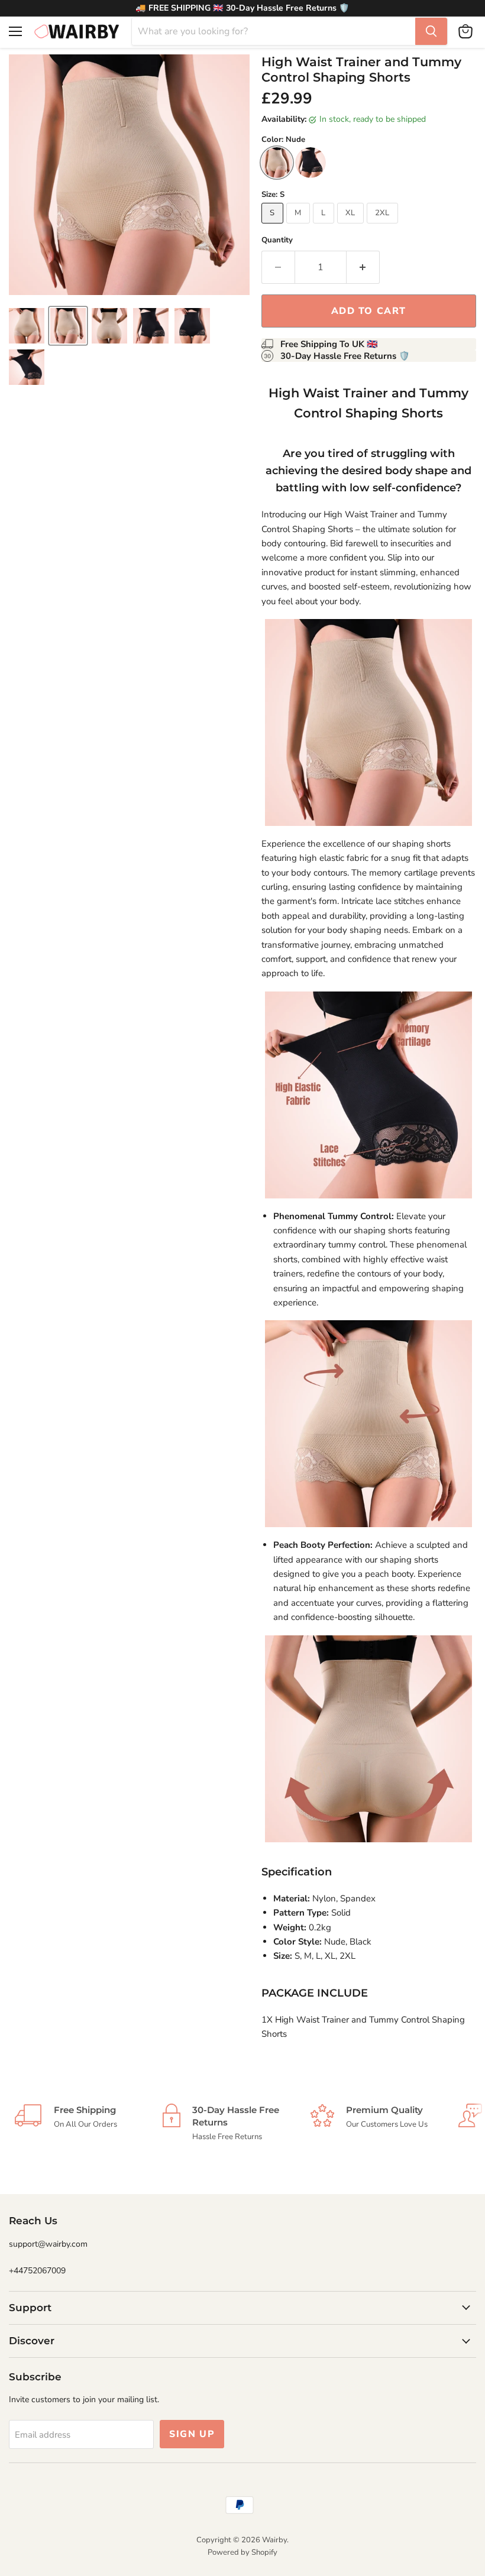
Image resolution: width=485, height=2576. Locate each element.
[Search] (431, 31)
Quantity (277, 240)
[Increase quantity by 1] (363, 267)
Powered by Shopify (242, 2552)
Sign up (192, 2434)
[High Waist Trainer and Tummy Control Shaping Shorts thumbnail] (27, 326)
